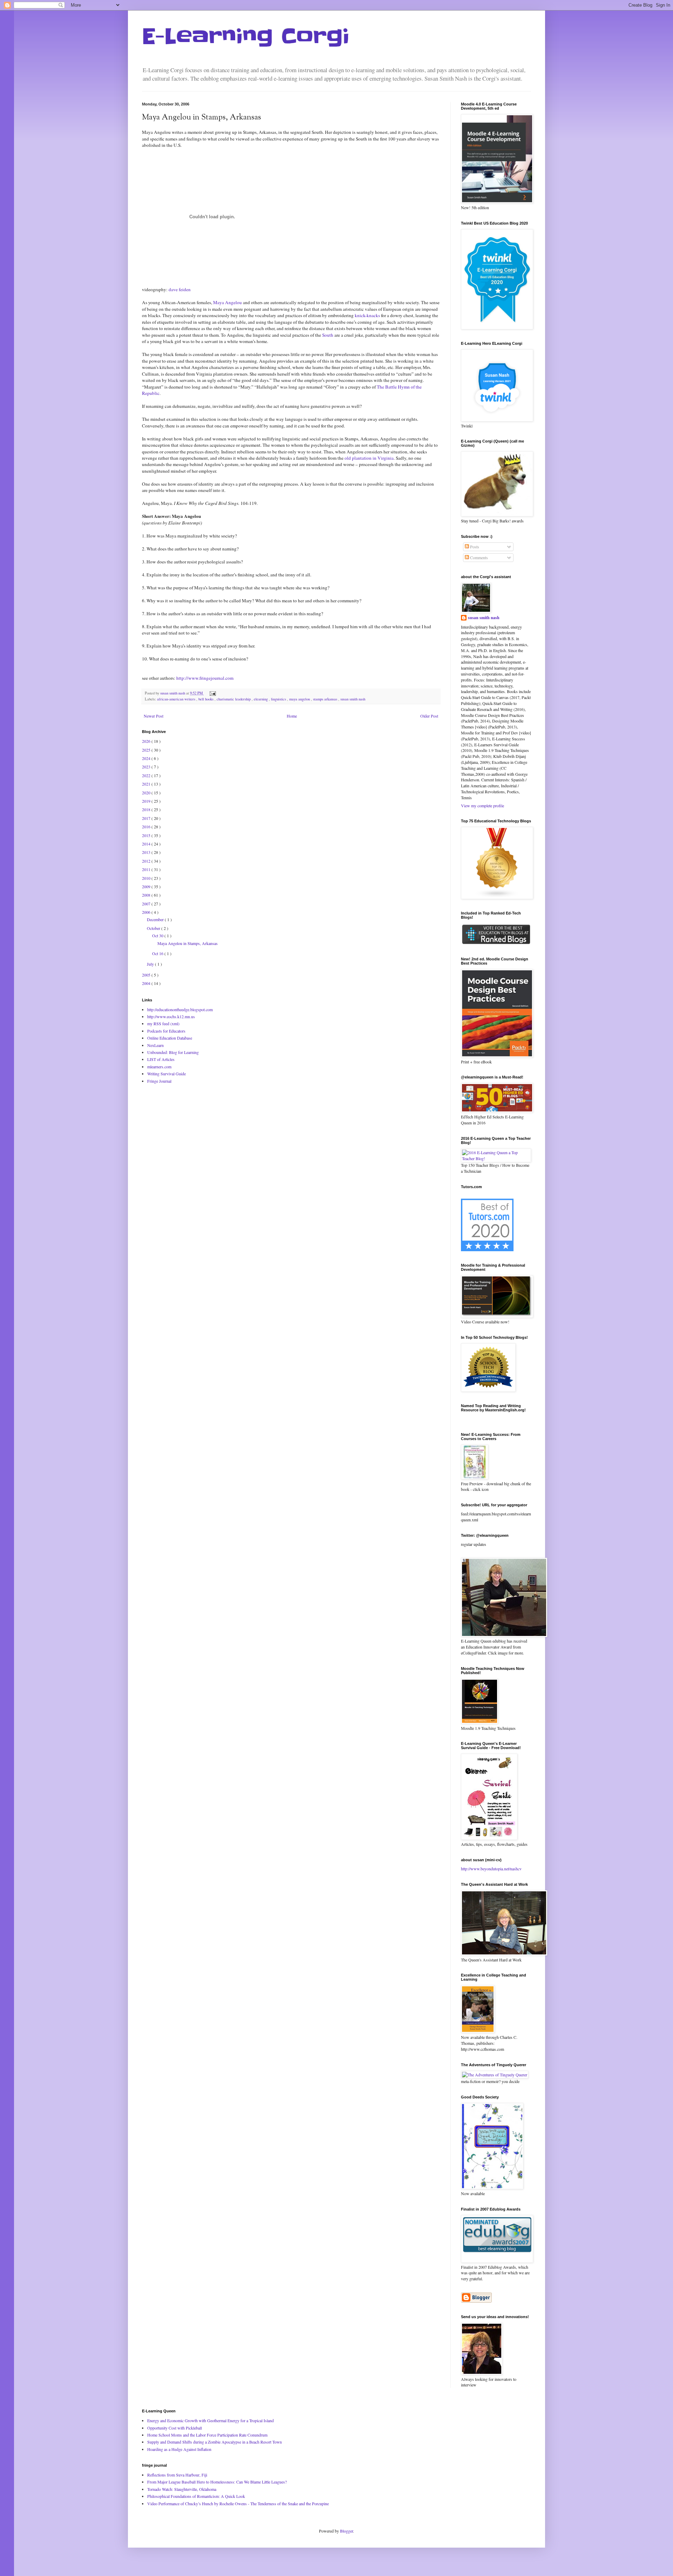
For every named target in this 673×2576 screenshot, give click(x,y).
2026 (147, 741)
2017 (147, 818)
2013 (147, 852)
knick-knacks (367, 315)
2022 (147, 775)
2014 (147, 844)
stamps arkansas (326, 699)
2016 (147, 827)
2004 (147, 983)
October (154, 928)
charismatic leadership (234, 699)
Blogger (346, 2531)
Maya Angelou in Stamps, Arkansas (188, 943)
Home (292, 716)
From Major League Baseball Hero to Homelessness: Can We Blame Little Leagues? (217, 2482)
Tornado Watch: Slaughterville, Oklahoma (182, 2489)
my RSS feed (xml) (163, 1023)
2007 (147, 904)
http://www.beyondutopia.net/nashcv (491, 1869)
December (156, 919)
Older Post (429, 716)
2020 (147, 793)
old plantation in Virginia (369, 458)
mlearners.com (159, 1067)
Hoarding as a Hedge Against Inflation (179, 2449)
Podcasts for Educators (166, 1031)
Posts (474, 547)
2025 (147, 750)
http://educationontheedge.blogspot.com (180, 1009)
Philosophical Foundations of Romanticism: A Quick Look (196, 2496)
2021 (147, 784)
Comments (478, 557)
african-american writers (177, 699)
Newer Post (154, 716)
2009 (147, 886)
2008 (147, 895)
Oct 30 (158, 936)
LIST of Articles (161, 1059)
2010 (147, 878)
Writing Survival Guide (166, 1074)
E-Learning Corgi (246, 37)
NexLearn (155, 1045)
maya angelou (300, 699)
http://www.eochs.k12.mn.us (171, 1016)
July (151, 964)
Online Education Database (170, 1038)
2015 (147, 835)
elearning (261, 699)
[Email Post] (212, 693)
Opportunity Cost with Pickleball (175, 2428)
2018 (147, 809)
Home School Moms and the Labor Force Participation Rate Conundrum (207, 2435)
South (328, 335)
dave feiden (180, 289)
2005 (147, 975)
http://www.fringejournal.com (205, 678)
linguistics (279, 699)
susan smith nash (353, 699)
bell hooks (206, 699)
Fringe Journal (159, 1081)
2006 (147, 912)
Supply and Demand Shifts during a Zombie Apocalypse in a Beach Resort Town (215, 2442)
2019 (147, 801)
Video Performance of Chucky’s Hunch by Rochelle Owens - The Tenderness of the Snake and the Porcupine (238, 2503)
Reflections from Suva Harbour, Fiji (177, 2475)
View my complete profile (482, 806)
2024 (147, 758)
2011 (147, 869)
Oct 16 (158, 953)
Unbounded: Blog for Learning (173, 1052)
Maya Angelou (227, 302)
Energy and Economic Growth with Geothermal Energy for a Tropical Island (210, 2420)
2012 (147, 861)
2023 (147, 767)
